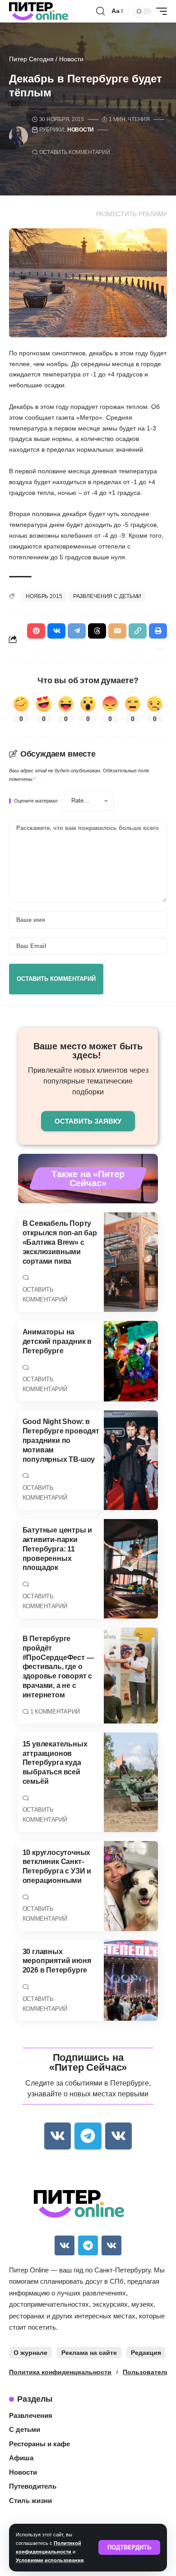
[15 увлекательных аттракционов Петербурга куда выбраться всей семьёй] (131, 1782)
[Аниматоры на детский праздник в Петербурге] (131, 1361)
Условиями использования (50, 2560)
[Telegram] (88, 2136)
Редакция (146, 2353)
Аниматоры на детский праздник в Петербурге (57, 1341)
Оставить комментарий (75, 152)
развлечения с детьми (107, 596)
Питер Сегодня (31, 59)
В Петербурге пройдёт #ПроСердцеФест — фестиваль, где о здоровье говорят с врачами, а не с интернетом (58, 1667)
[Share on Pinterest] (36, 631)
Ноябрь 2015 (44, 596)
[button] (129, 2547)
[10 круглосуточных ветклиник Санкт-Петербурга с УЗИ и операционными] (131, 1886)
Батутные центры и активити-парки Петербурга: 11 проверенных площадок (58, 1549)
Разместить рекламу (132, 214)
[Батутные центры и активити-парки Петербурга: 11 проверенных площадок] (131, 1569)
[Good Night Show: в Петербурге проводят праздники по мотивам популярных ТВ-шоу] (131, 1460)
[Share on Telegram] (77, 631)
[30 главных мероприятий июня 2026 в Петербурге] (131, 1980)
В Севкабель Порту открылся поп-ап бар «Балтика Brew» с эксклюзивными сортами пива (60, 1242)
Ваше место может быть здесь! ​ (88, 1051)
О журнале (30, 2353)
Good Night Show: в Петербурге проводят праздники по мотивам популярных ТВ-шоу (61, 1440)
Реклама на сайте (89, 2353)
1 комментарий (55, 1712)
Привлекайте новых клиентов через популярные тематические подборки (88, 1081)
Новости (71, 59)
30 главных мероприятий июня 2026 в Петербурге (57, 1961)
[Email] (117, 631)
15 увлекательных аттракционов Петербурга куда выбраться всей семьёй (55, 1763)
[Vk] (58, 2136)
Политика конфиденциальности (60, 2372)
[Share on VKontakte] (56, 631)
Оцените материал (36, 801)
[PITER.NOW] (39, 11)
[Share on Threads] (97, 631)
